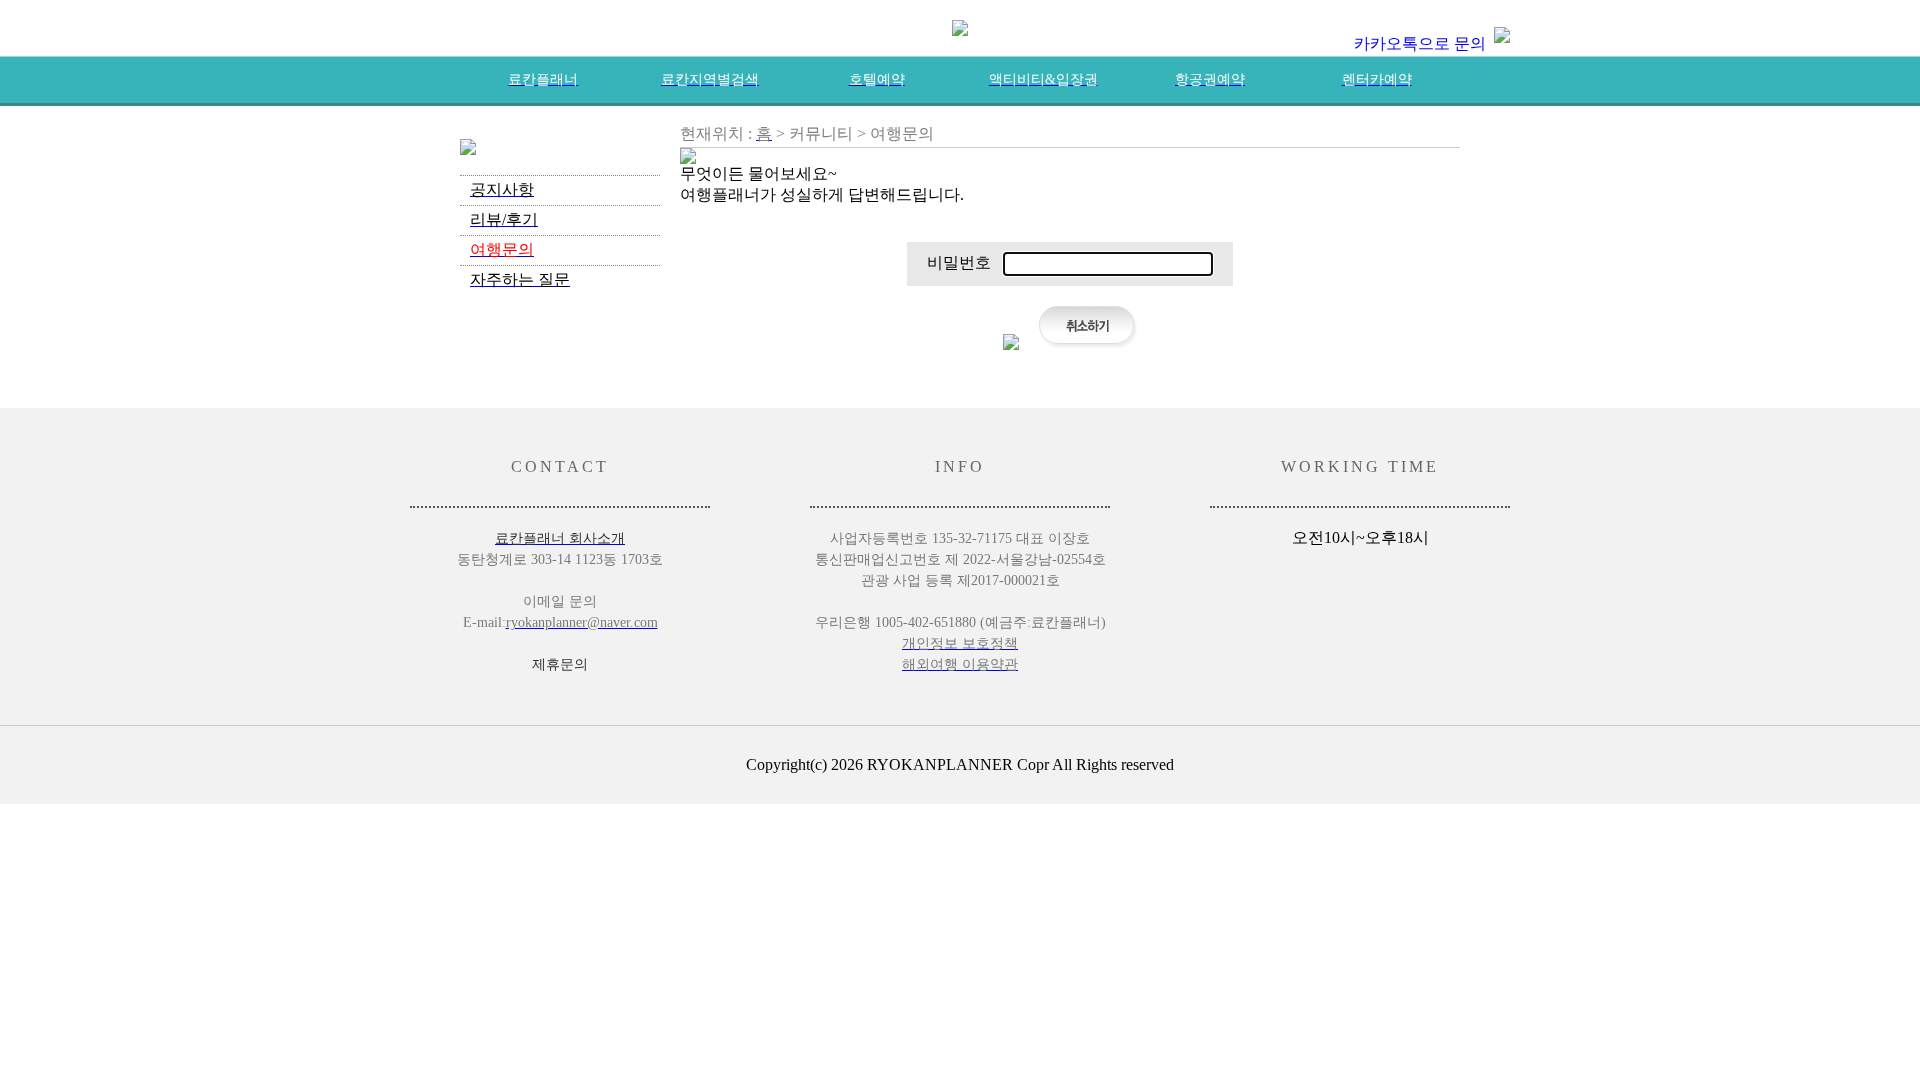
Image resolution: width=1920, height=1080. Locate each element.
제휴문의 (560, 664)
